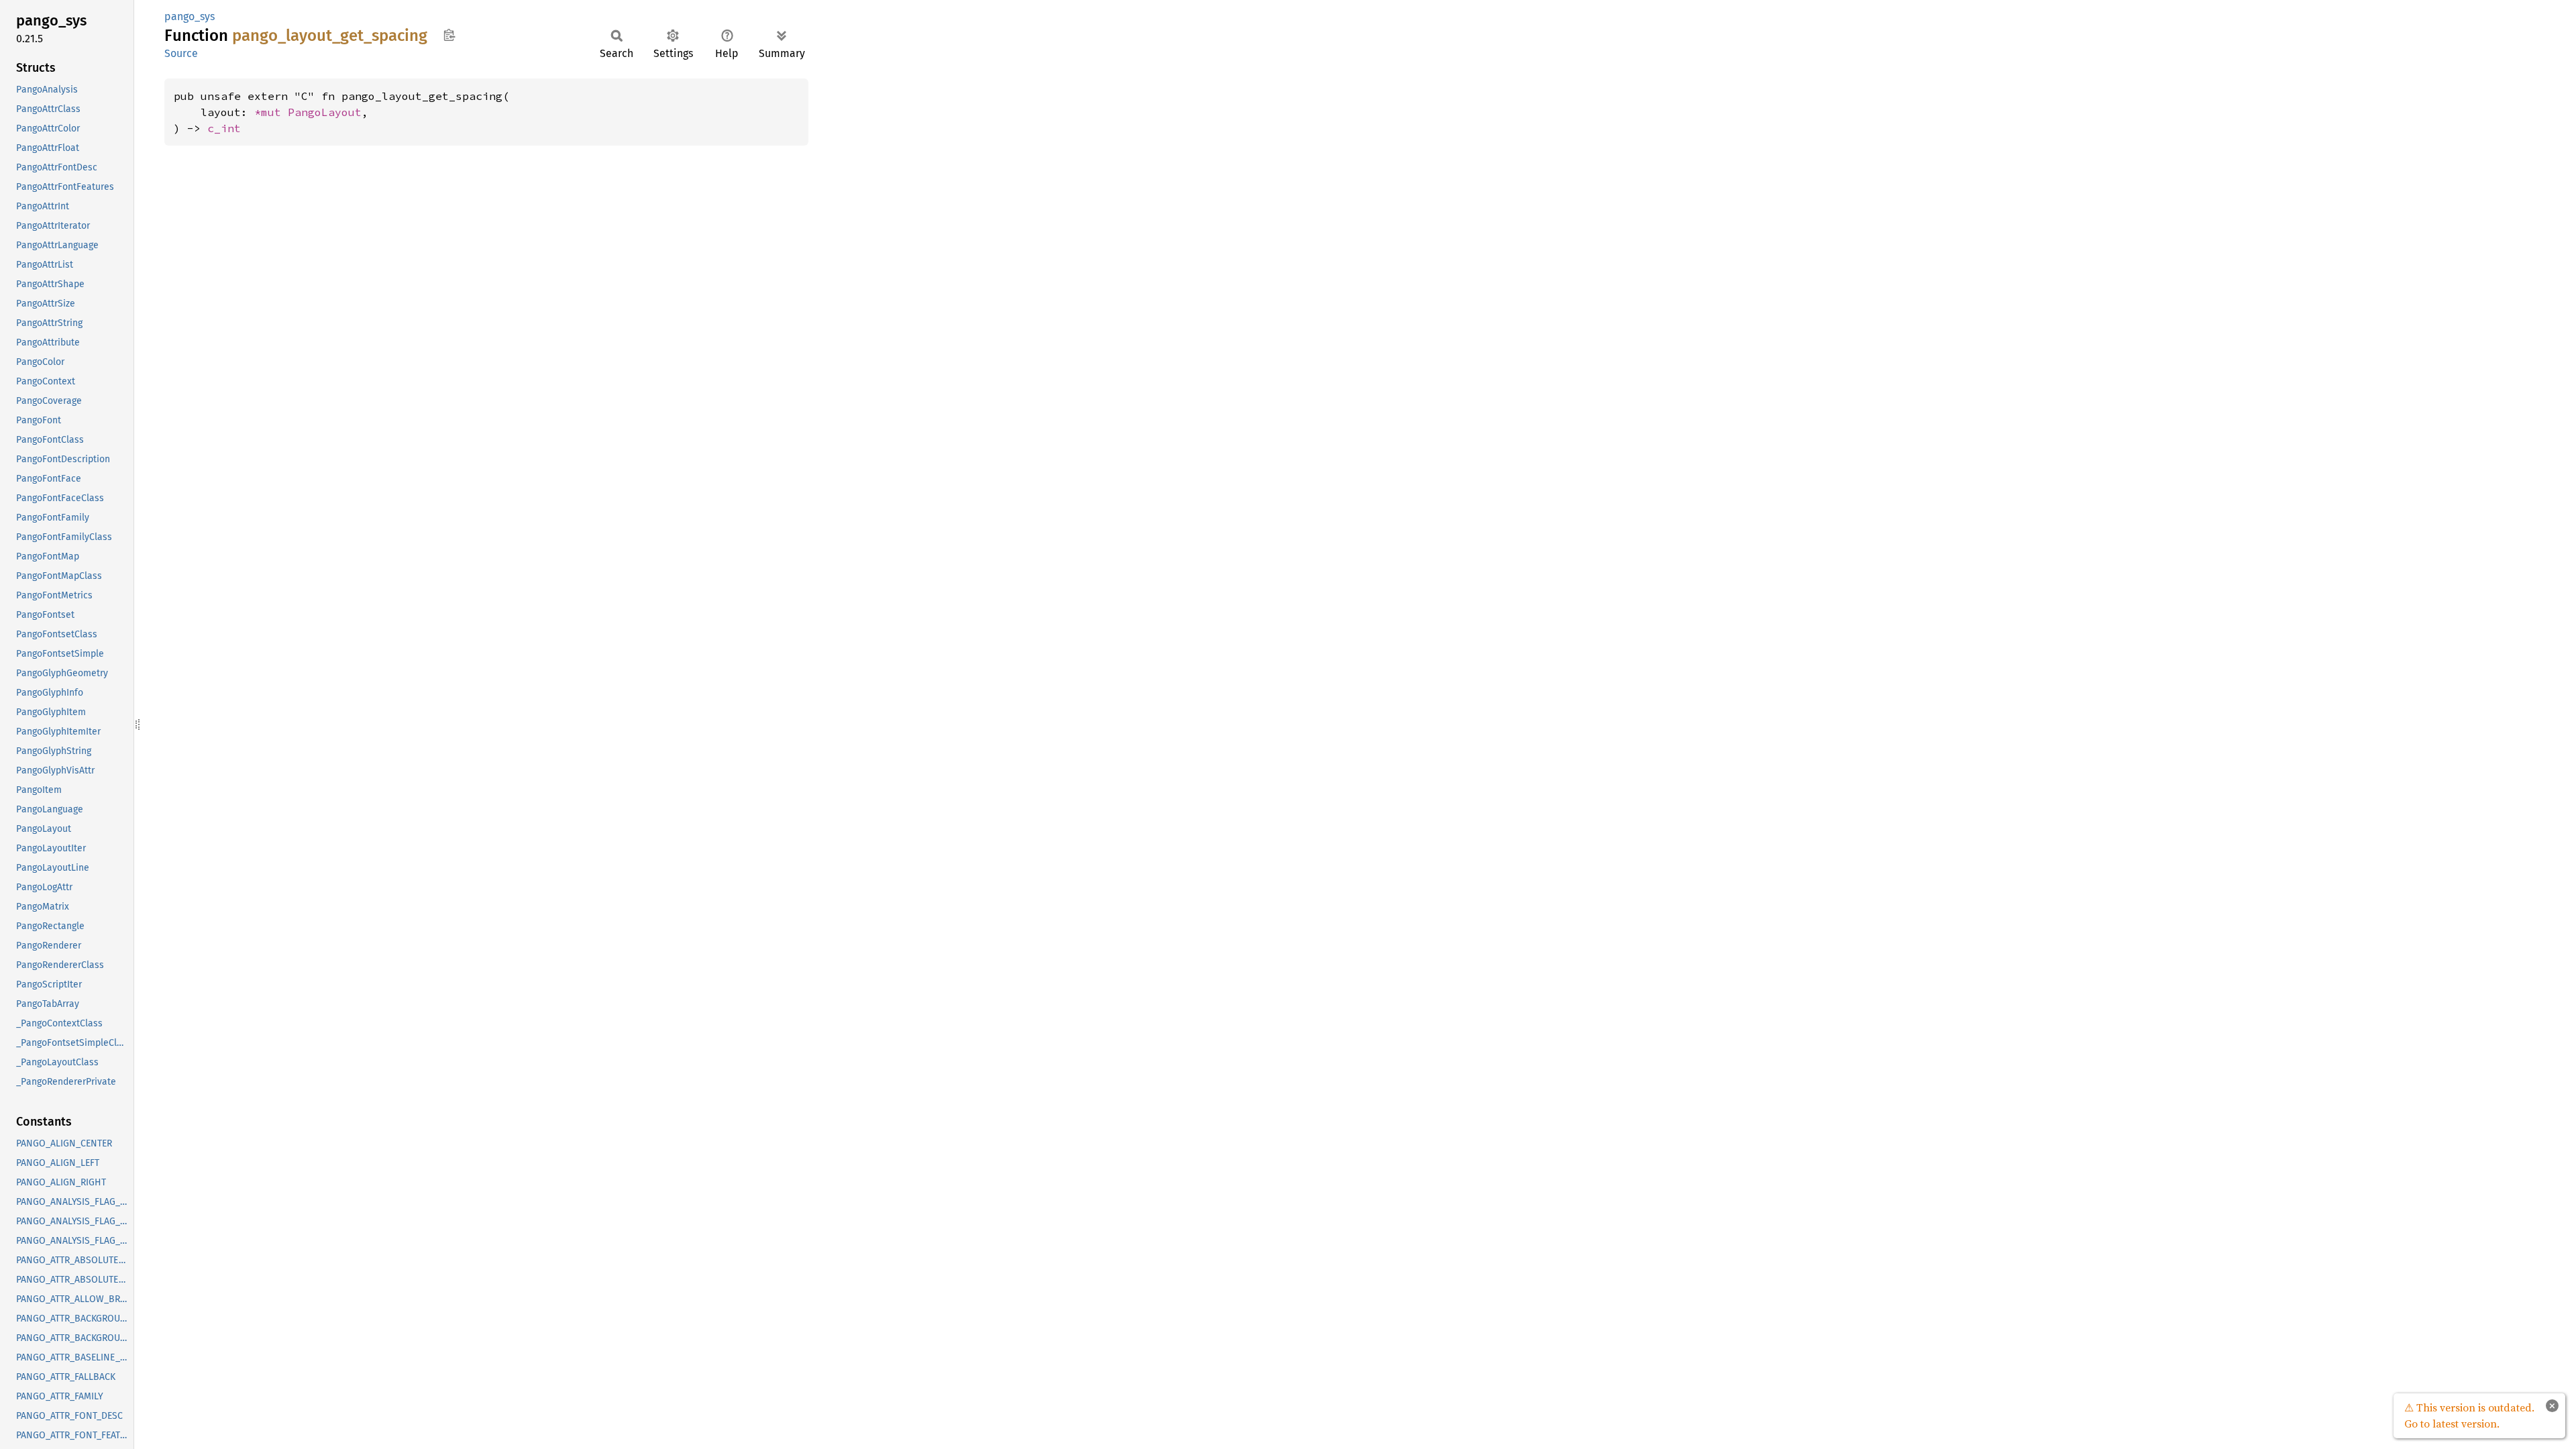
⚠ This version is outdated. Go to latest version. (2469, 1415)
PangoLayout (325, 112)
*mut (271, 112)
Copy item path (449, 35)
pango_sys (190, 16)
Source (181, 53)
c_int (224, 128)
